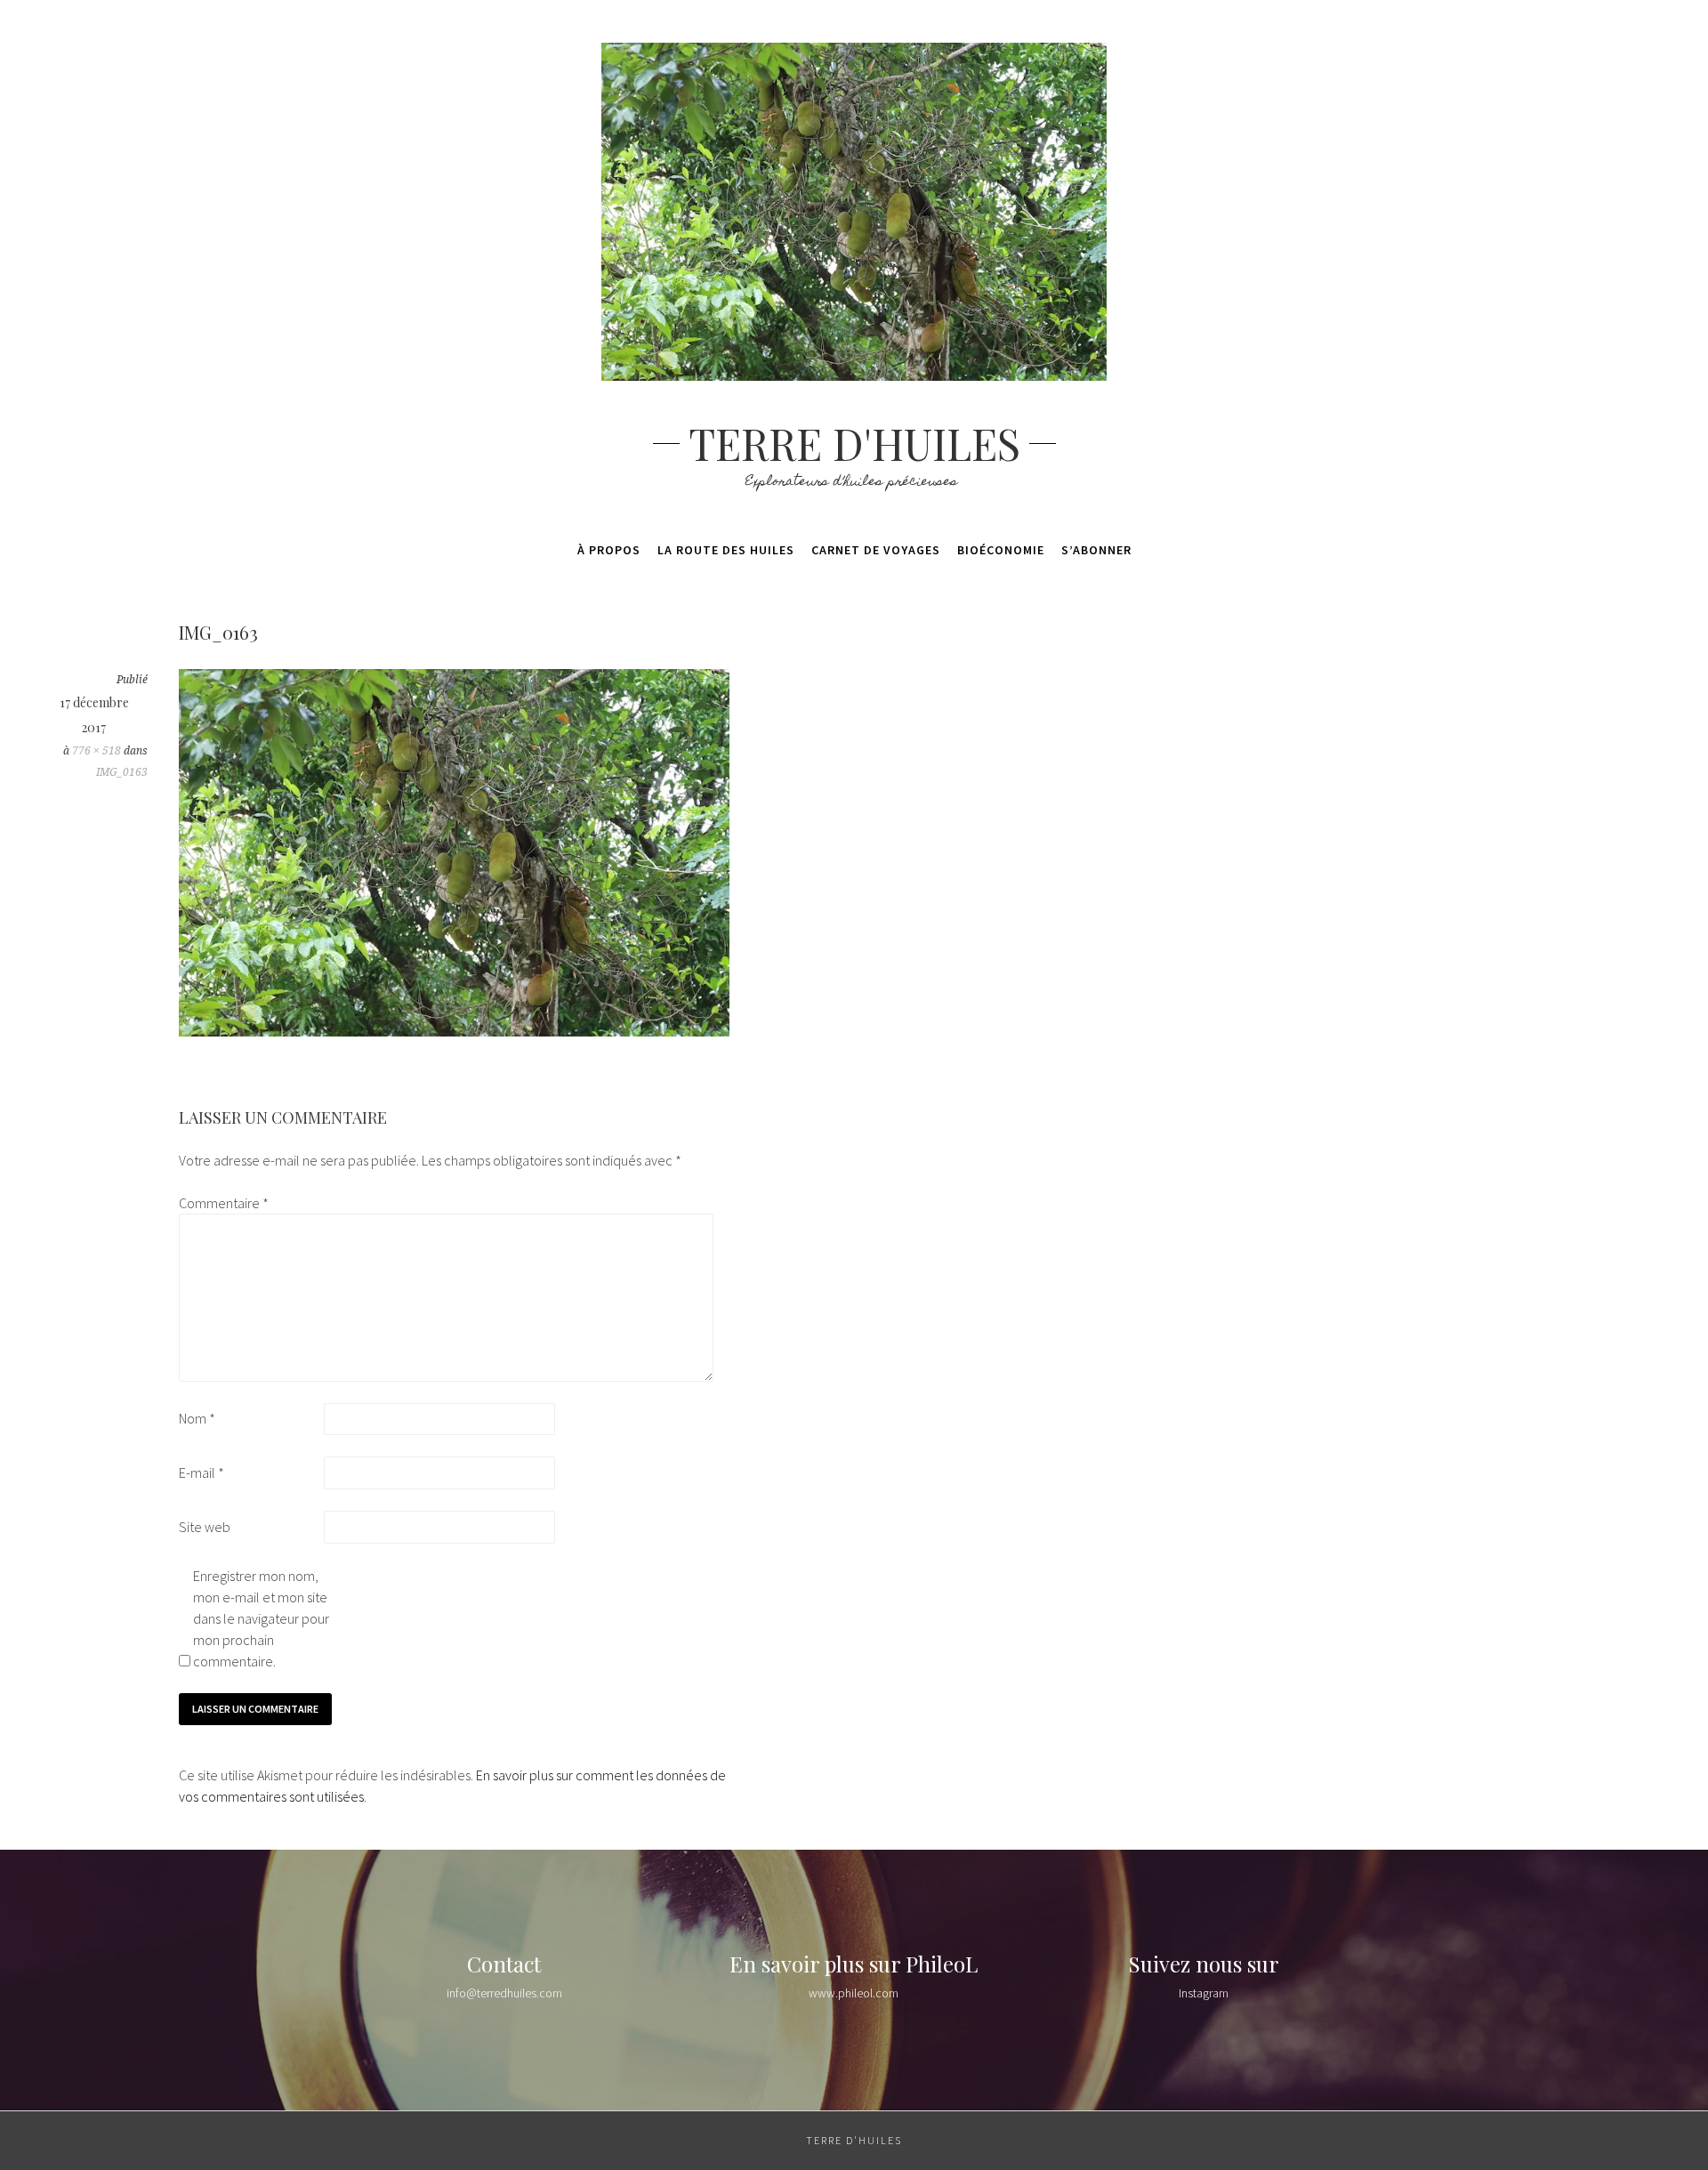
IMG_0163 (122, 772)
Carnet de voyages (876, 550)
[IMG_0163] (454, 1031)
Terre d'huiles (854, 443)
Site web (205, 1527)
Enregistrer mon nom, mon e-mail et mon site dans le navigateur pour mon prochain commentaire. (261, 1618)
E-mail (201, 1472)
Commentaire (224, 1203)
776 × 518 (97, 751)
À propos (609, 550)
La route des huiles (726, 550)
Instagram (1204, 1993)
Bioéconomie (1001, 550)
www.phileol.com (854, 1993)
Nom (197, 1418)
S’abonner (1096, 550)
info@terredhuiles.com (504, 1993)
